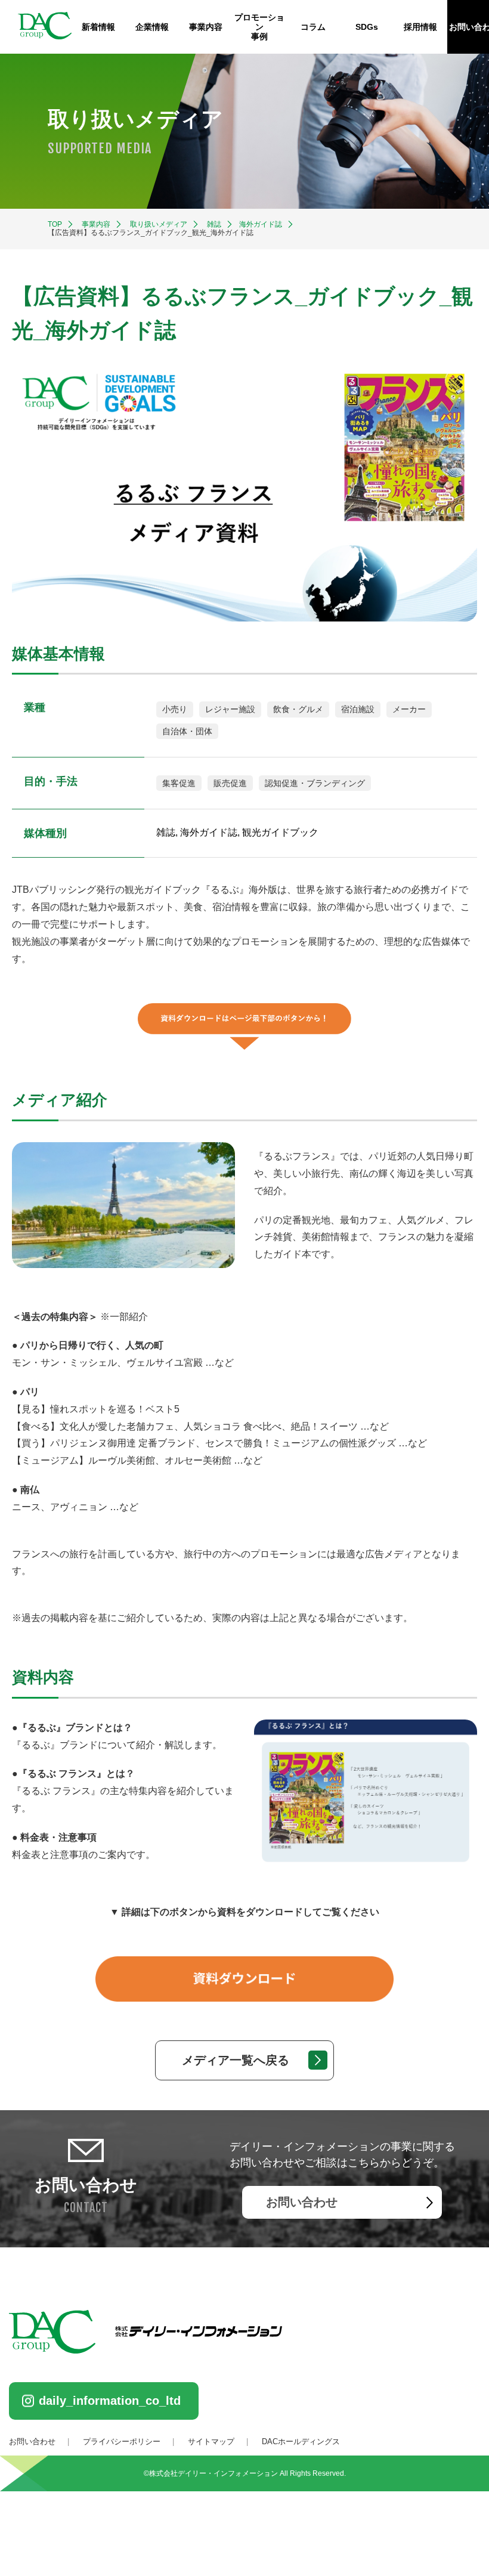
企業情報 (152, 27)
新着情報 (98, 27)
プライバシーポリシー (122, 2442)
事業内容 (206, 27)
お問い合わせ (302, 2202)
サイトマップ (211, 2442)
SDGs (367, 27)
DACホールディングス (301, 2442)
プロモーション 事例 (259, 27)
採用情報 (420, 27)
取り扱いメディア (159, 224)
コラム (313, 27)
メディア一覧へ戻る (236, 2060)
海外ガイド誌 (261, 224)
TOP (55, 224)
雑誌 (214, 224)
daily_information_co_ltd (110, 2401)
